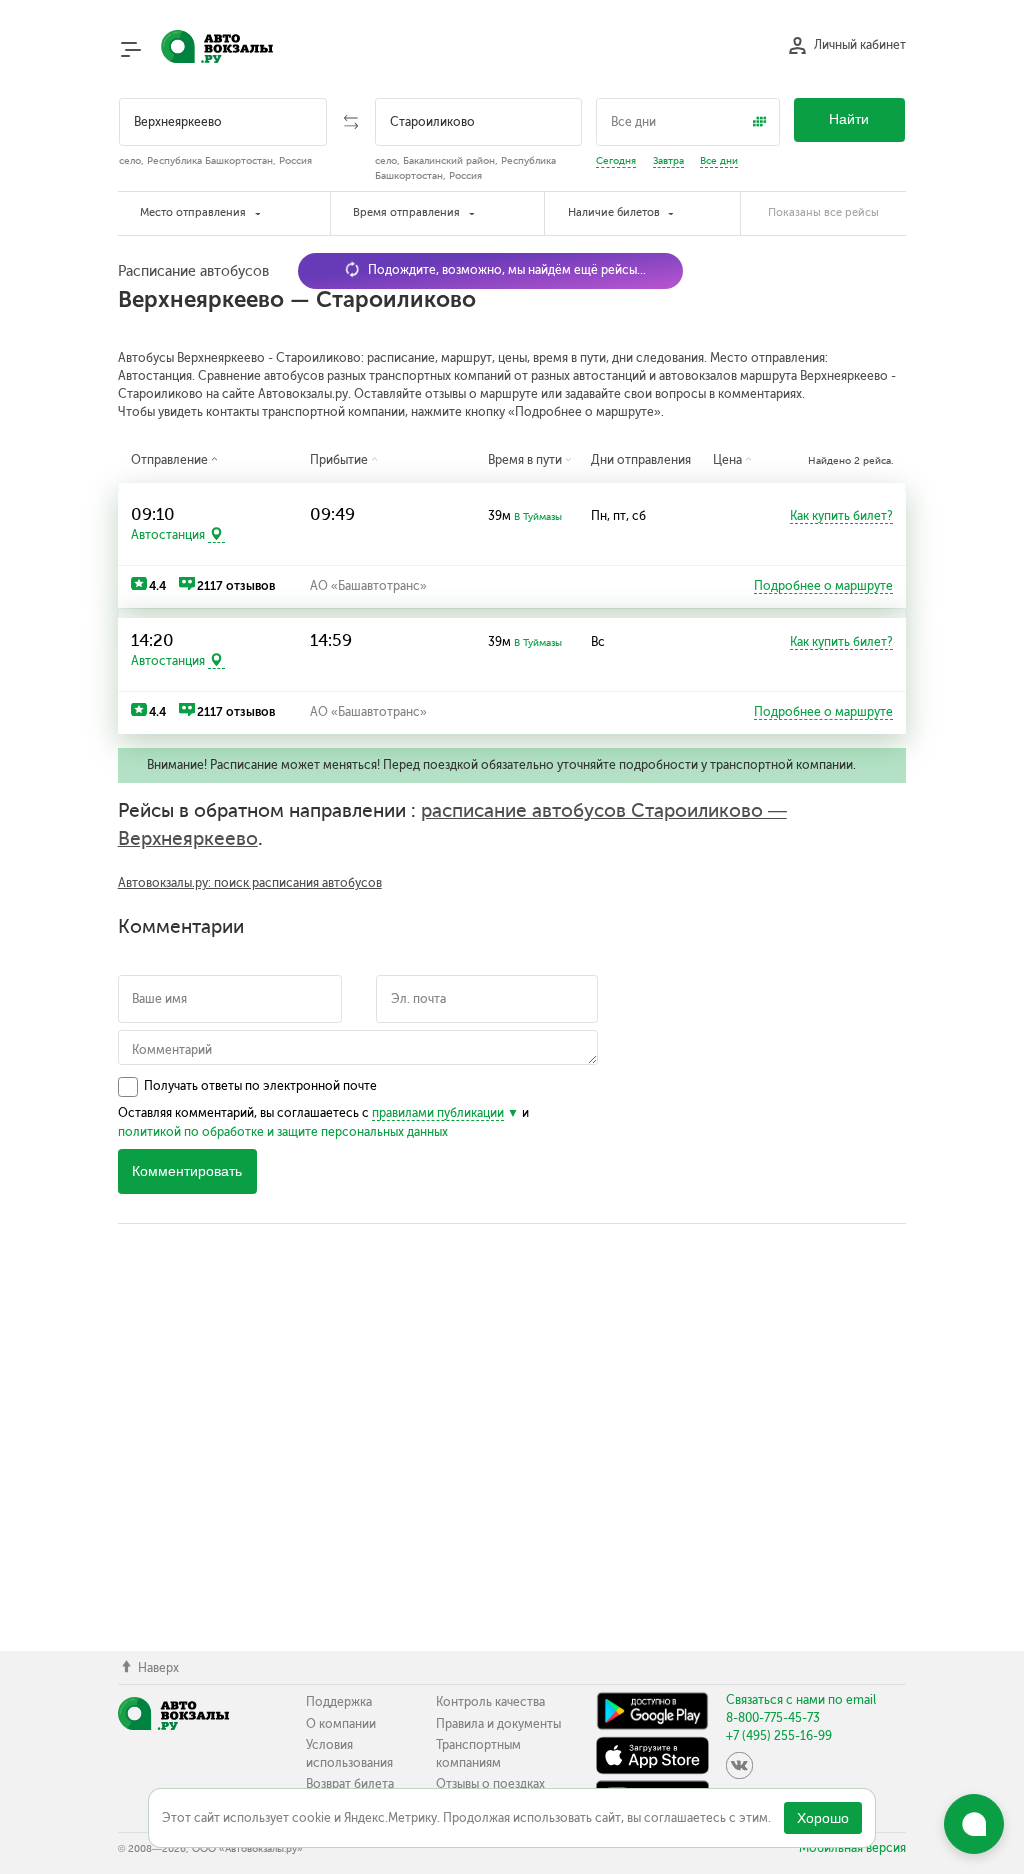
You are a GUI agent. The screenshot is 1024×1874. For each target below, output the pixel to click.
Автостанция (168, 535)
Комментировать (187, 1171)
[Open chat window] (974, 1824)
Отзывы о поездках (490, 1784)
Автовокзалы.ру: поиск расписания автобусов (250, 883)
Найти (849, 119)
